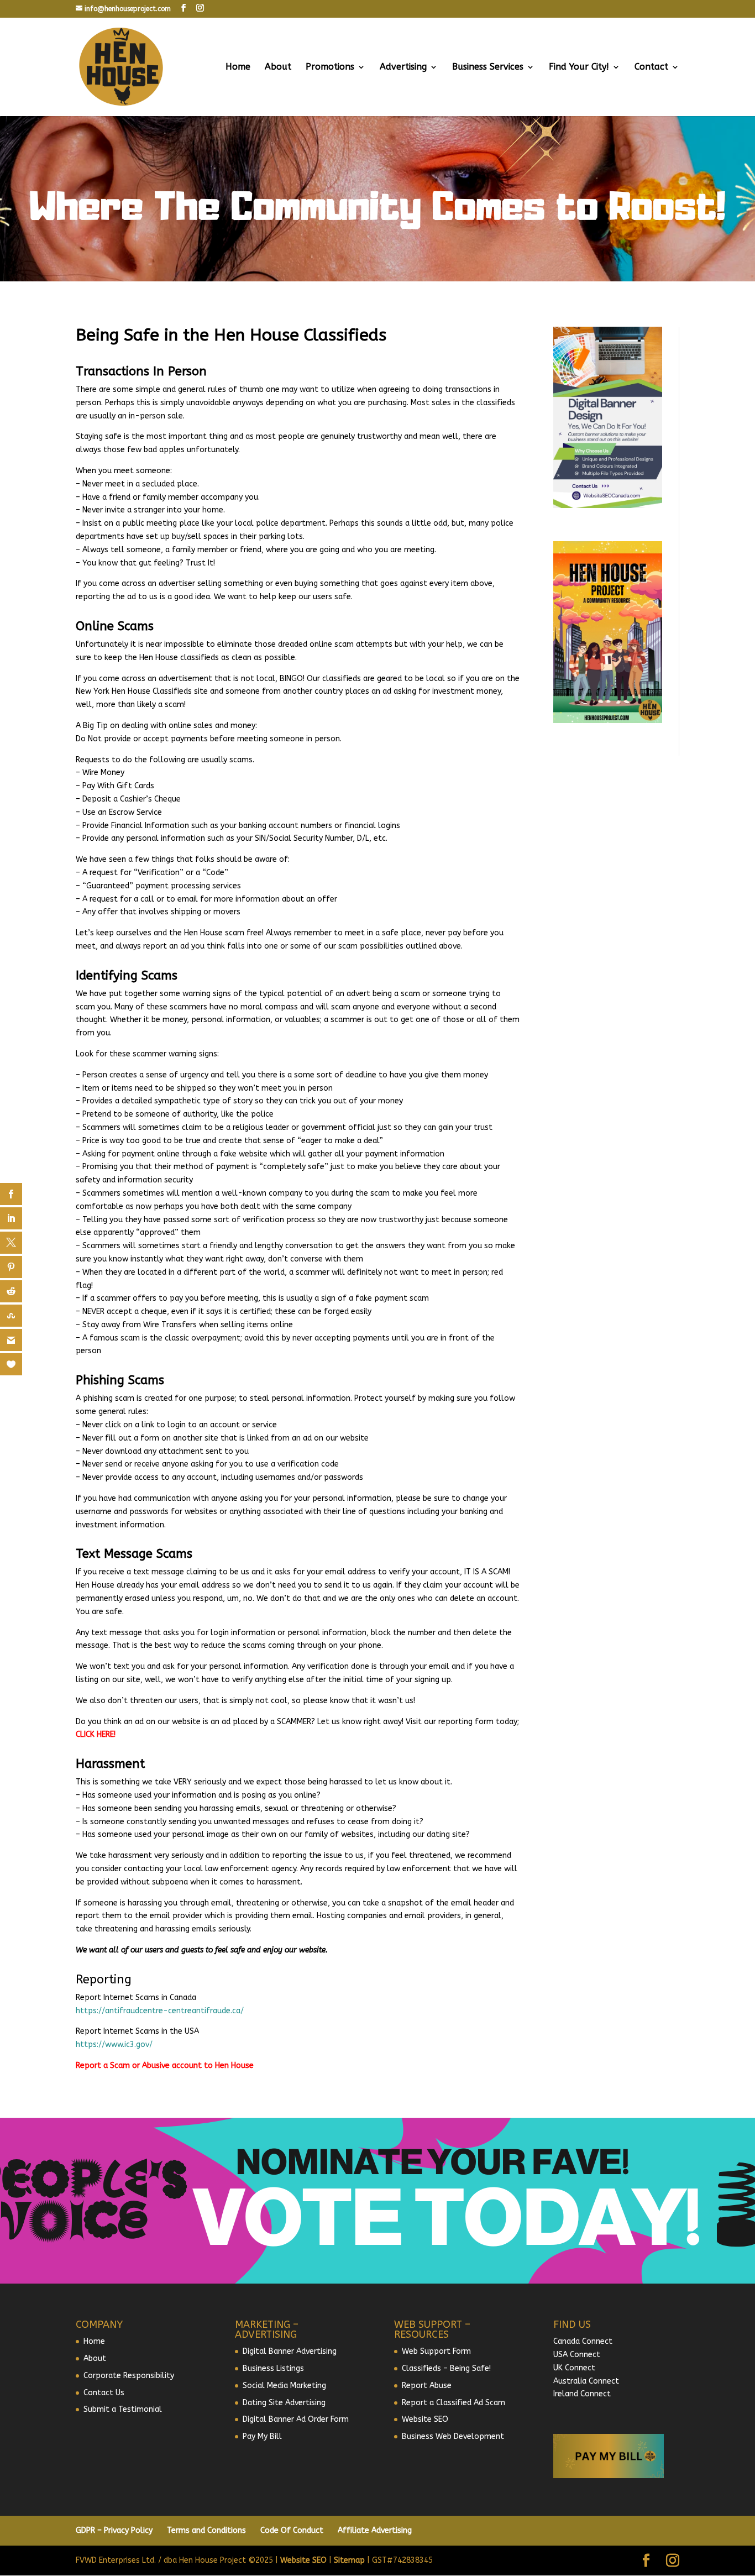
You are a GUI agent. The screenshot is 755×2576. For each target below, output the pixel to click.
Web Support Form (436, 2351)
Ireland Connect (582, 2394)
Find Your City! (579, 67)
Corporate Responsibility (129, 2376)
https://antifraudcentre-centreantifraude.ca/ (160, 2011)
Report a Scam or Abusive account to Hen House (165, 2065)
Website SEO (425, 2419)
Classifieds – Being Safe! (446, 2368)
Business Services (488, 67)
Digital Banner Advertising (290, 2351)
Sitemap (349, 2560)
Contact (651, 67)
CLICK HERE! (96, 1734)
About (278, 67)
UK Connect (574, 2368)
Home (238, 67)
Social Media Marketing (284, 2386)
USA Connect (577, 2355)
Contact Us (104, 2393)
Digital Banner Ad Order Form (296, 2419)
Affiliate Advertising (375, 2530)
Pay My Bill (262, 2436)
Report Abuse (427, 2386)
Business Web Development (453, 2436)
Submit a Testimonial (123, 2409)
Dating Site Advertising (284, 2403)
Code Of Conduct (292, 2530)
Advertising (403, 67)
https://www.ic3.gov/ (114, 2044)
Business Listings (273, 2368)
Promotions (330, 67)
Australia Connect (586, 2381)
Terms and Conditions (206, 2530)
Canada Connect (584, 2341)
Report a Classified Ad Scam (453, 2403)
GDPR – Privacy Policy (114, 2530)
